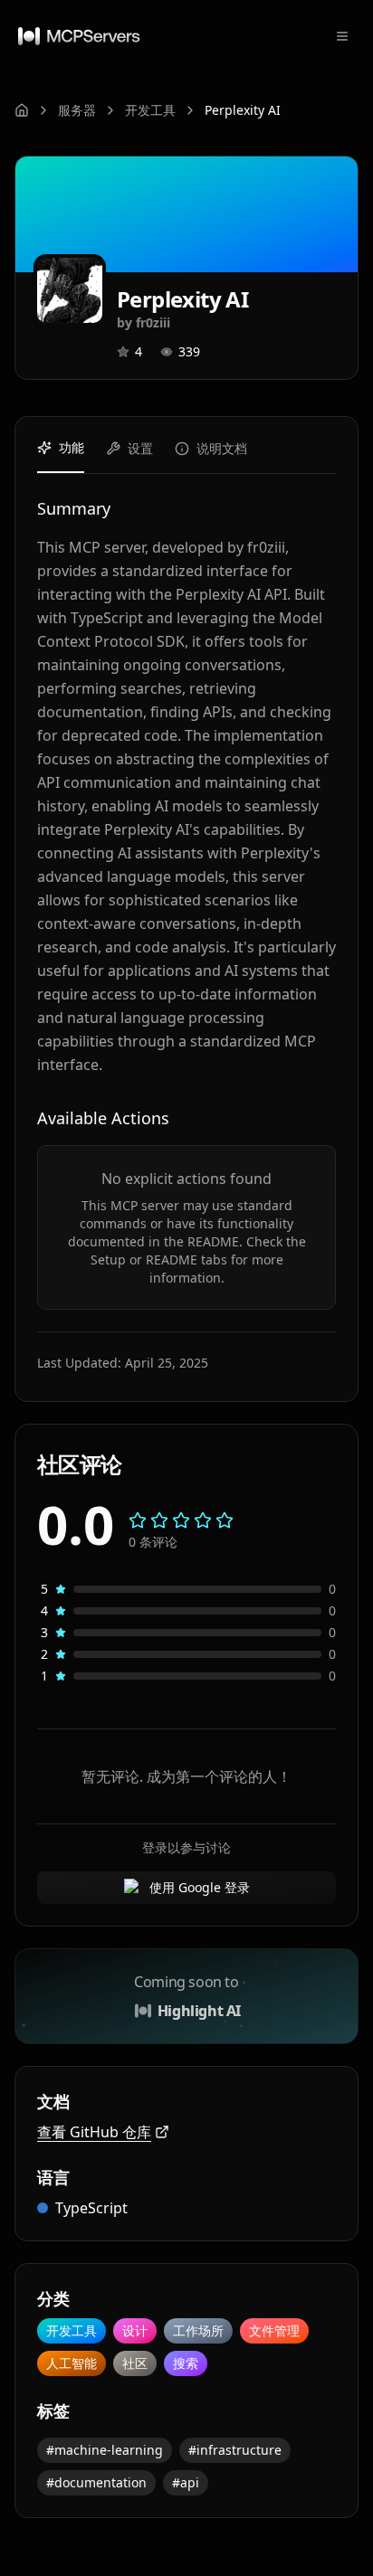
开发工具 (150, 110)
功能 (72, 447)
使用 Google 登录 (200, 1887)
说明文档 (222, 448)
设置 (140, 448)
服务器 (77, 110)
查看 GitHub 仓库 (94, 2132)
